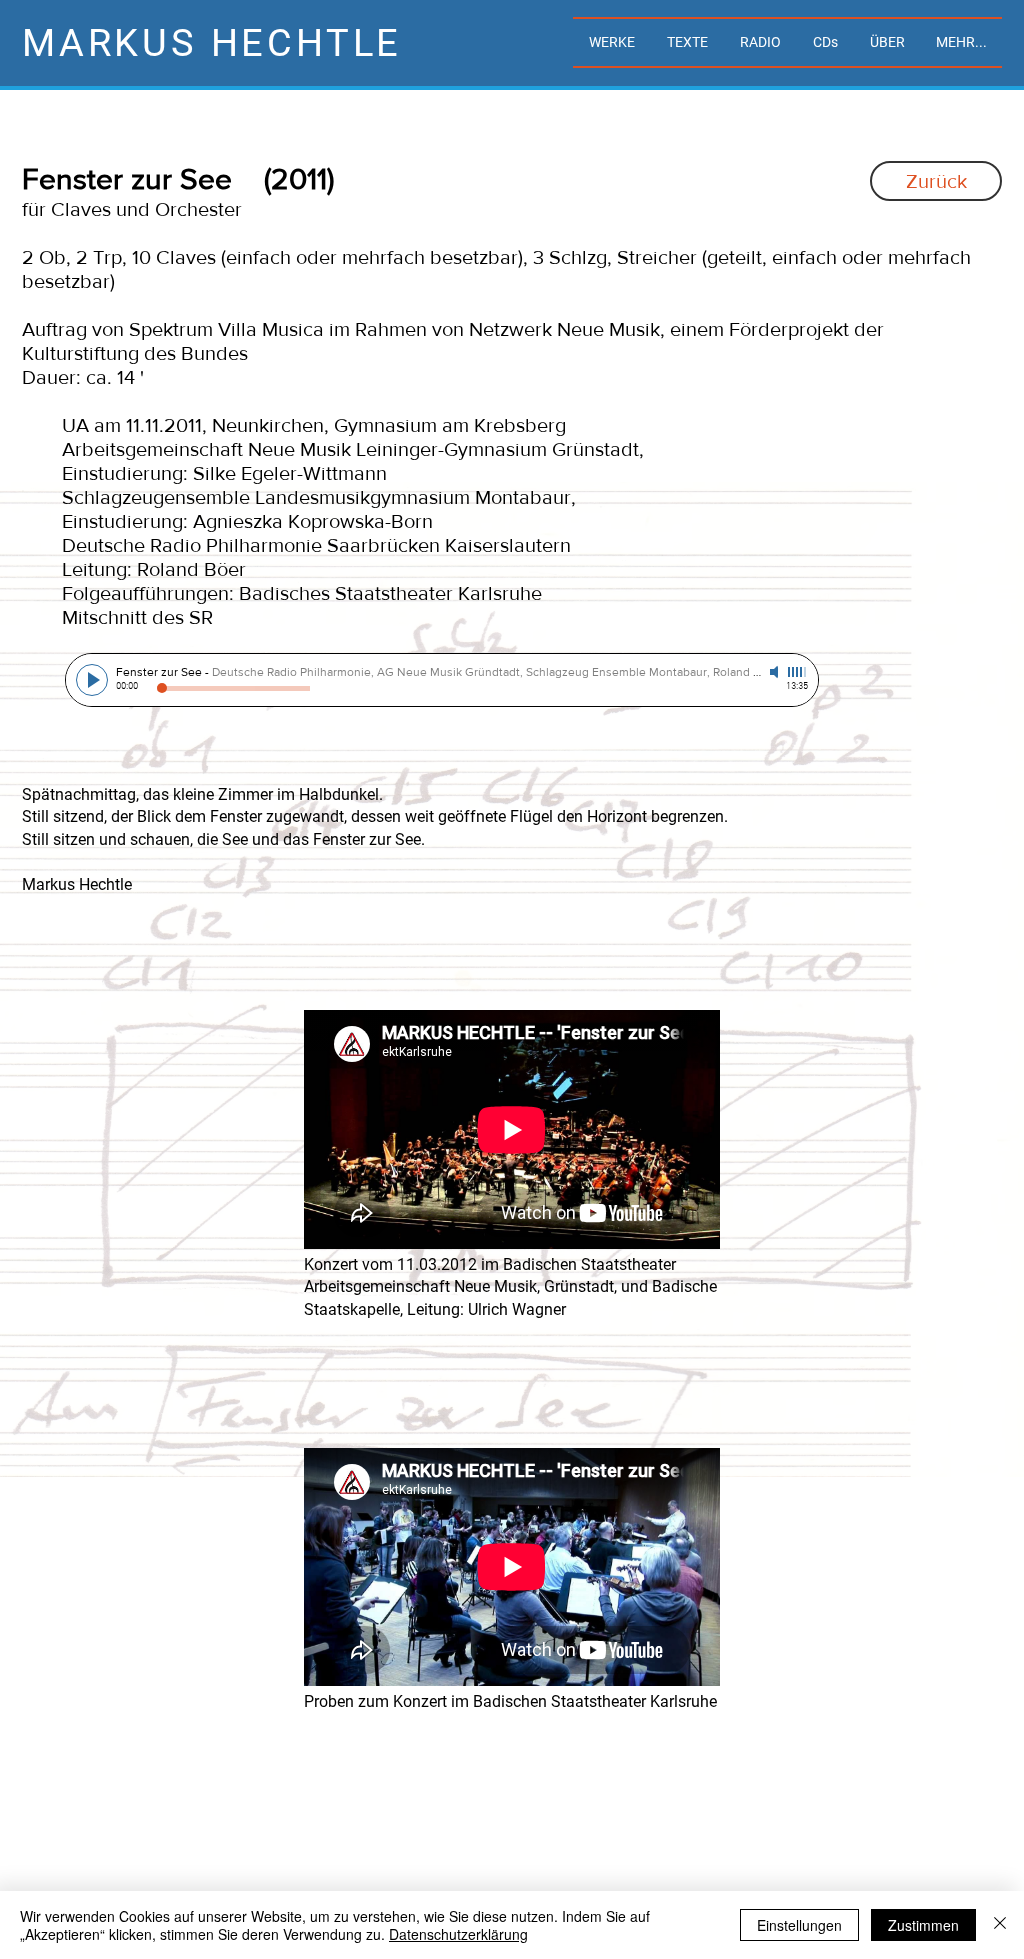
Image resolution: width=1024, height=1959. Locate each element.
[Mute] (776, 672)
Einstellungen (799, 1925)
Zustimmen (923, 1925)
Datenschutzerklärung (458, 1934)
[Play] (92, 680)
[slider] (798, 672)
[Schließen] (1000, 1925)
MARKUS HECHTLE (212, 43)
